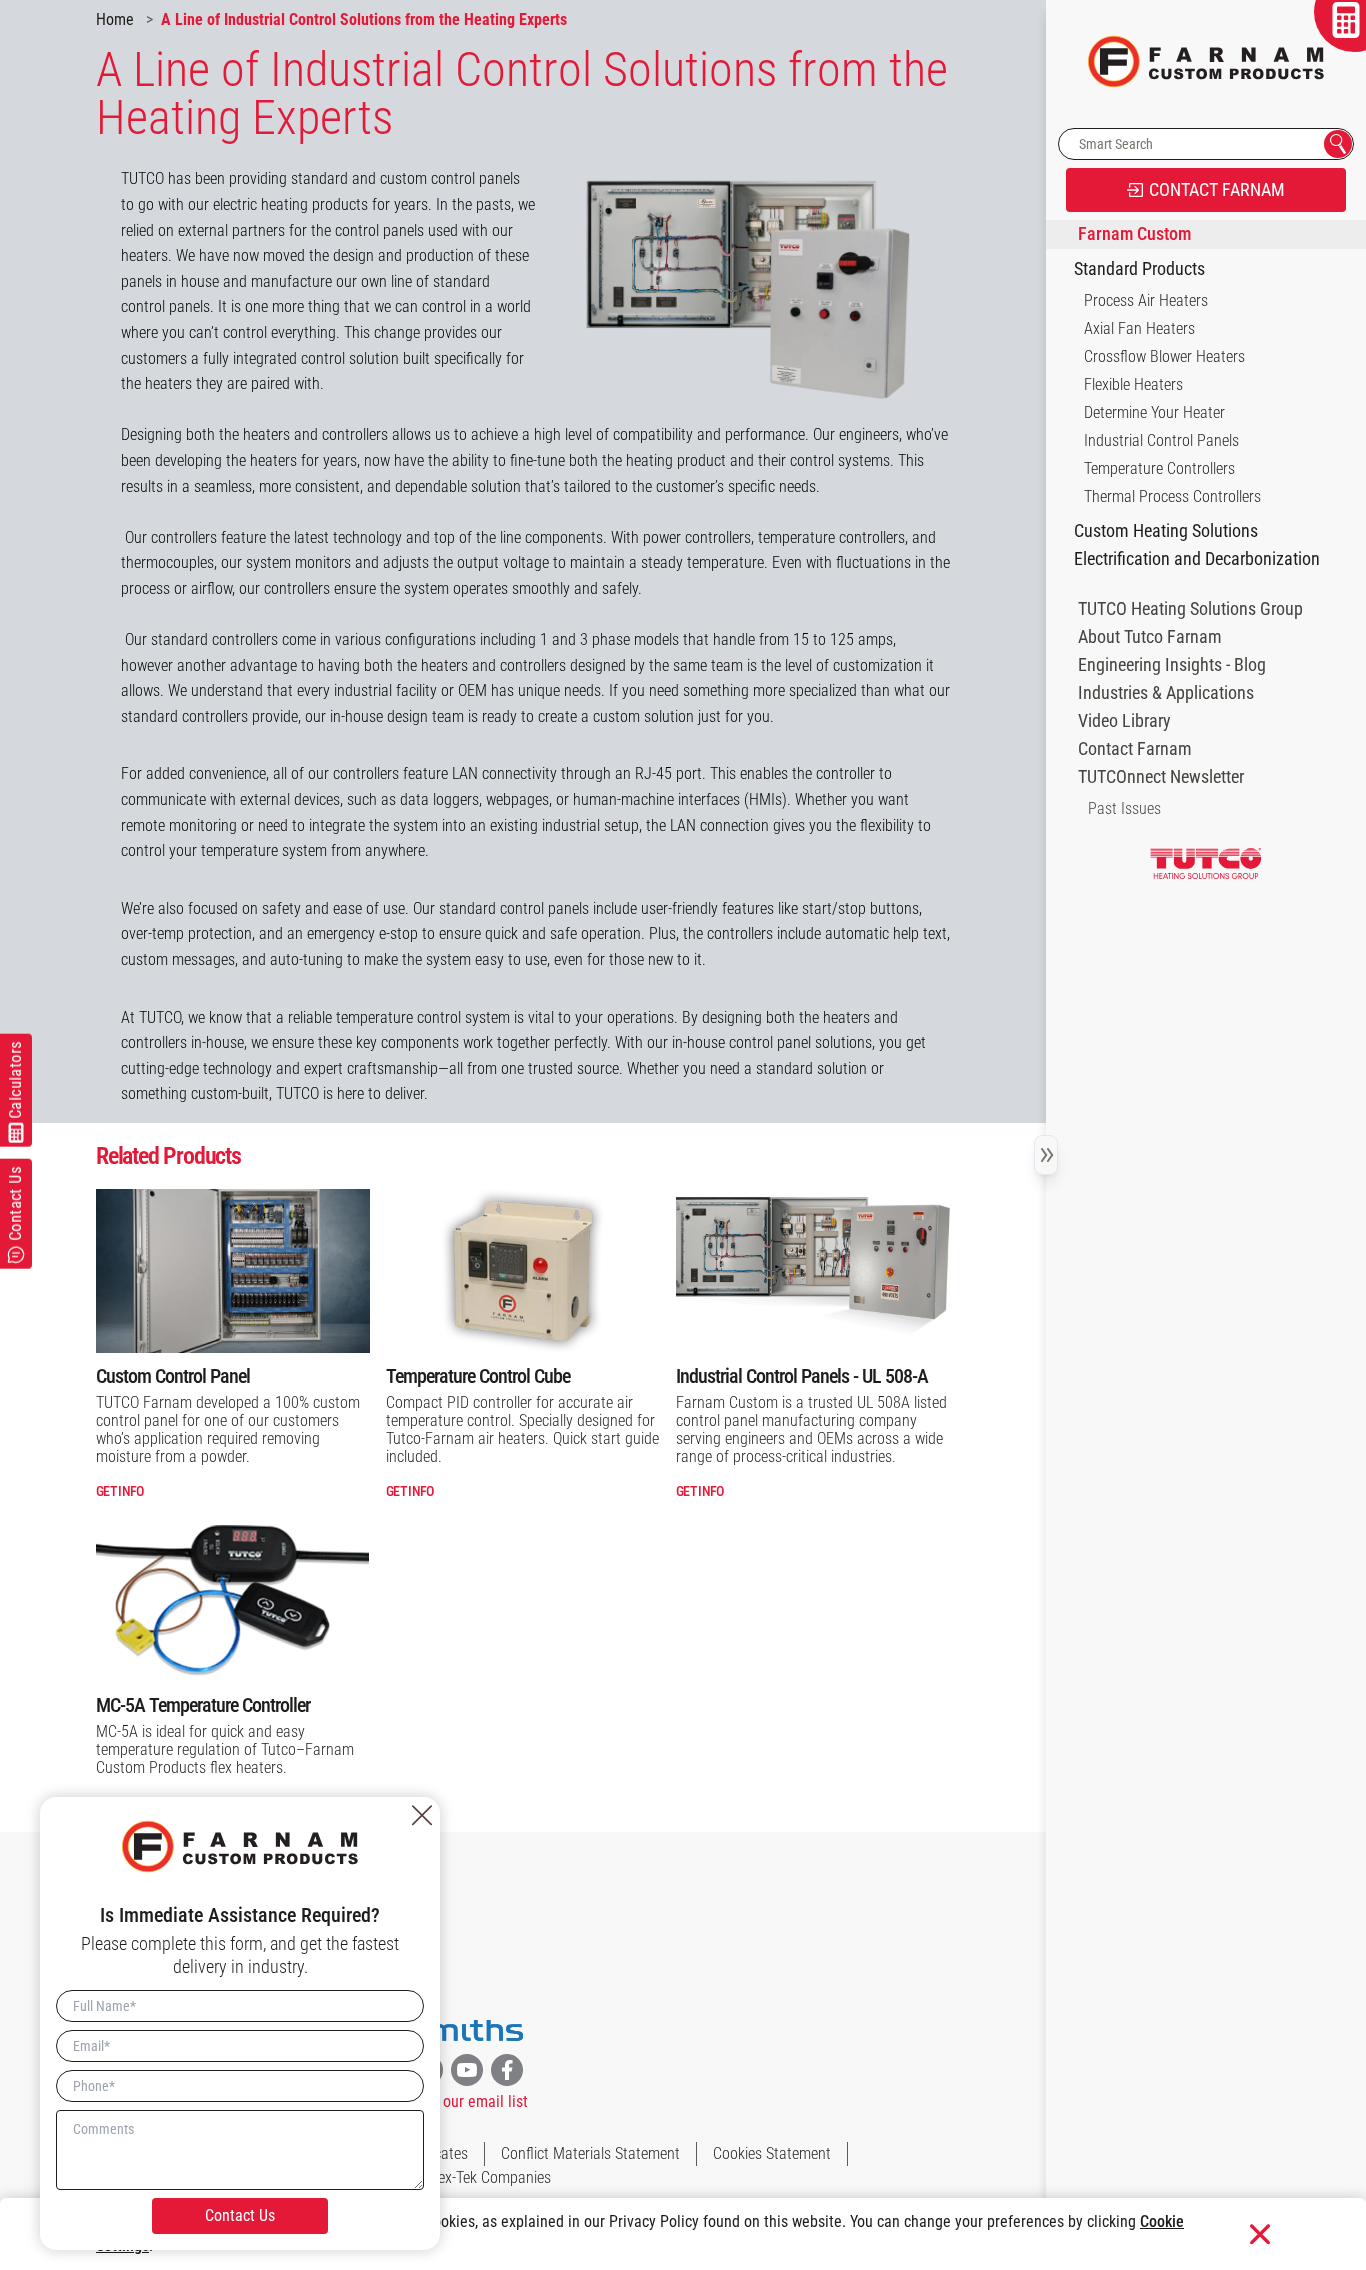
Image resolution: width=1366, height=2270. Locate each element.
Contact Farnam (1135, 749)
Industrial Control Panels (1161, 440)
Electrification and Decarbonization (1197, 559)
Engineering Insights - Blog (1172, 665)
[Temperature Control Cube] (523, 1271)
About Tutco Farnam (1150, 637)
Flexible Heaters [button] (1133, 384)
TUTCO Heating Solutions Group (1190, 609)
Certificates (432, 2153)
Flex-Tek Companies (489, 2177)
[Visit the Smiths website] (467, 2031)
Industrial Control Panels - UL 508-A (802, 1376)
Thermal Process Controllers (1172, 496)
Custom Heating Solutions (1166, 531)
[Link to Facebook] (507, 2070)
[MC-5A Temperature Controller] (233, 1599)
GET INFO (119, 1491)
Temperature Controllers (1159, 468)
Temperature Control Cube (478, 1376)
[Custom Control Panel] (233, 1271)
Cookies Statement (772, 2153)
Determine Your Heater (1154, 412)
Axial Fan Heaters (1139, 328)
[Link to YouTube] (467, 2070)
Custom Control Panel (173, 1376)
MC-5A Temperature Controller (203, 1705)
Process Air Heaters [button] (1146, 300)
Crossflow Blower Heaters (1164, 356)
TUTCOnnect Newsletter (1161, 777)
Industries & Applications (1166, 693)
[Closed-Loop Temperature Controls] (813, 1271)
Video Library (1124, 721)
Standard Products (1139, 269)
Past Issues (1124, 808)
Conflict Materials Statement (590, 2153)
